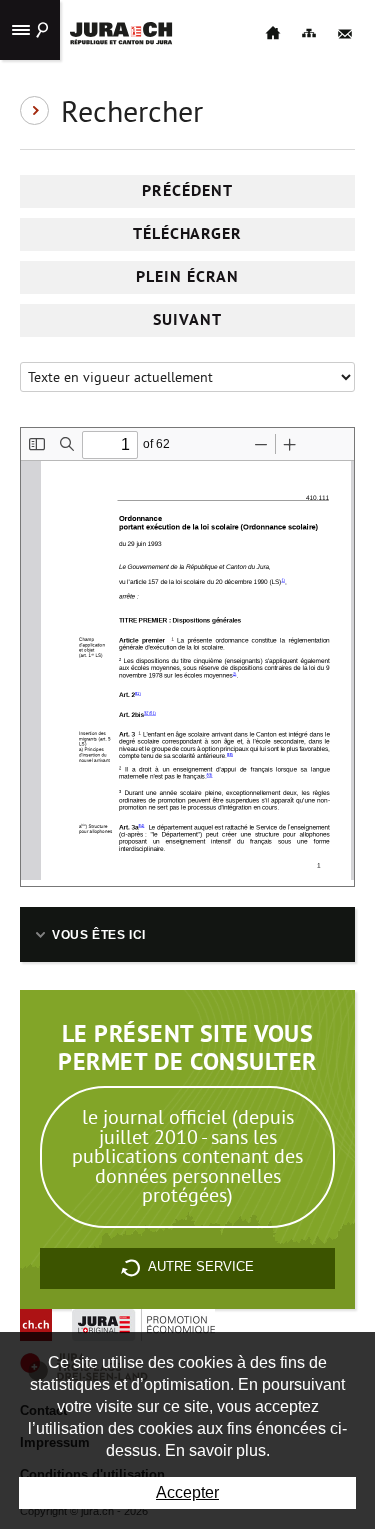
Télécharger (188, 233)
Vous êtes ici (99, 935)
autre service (201, 1267)
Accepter (187, 1492)
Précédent (187, 190)
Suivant (187, 319)
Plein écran (187, 276)
